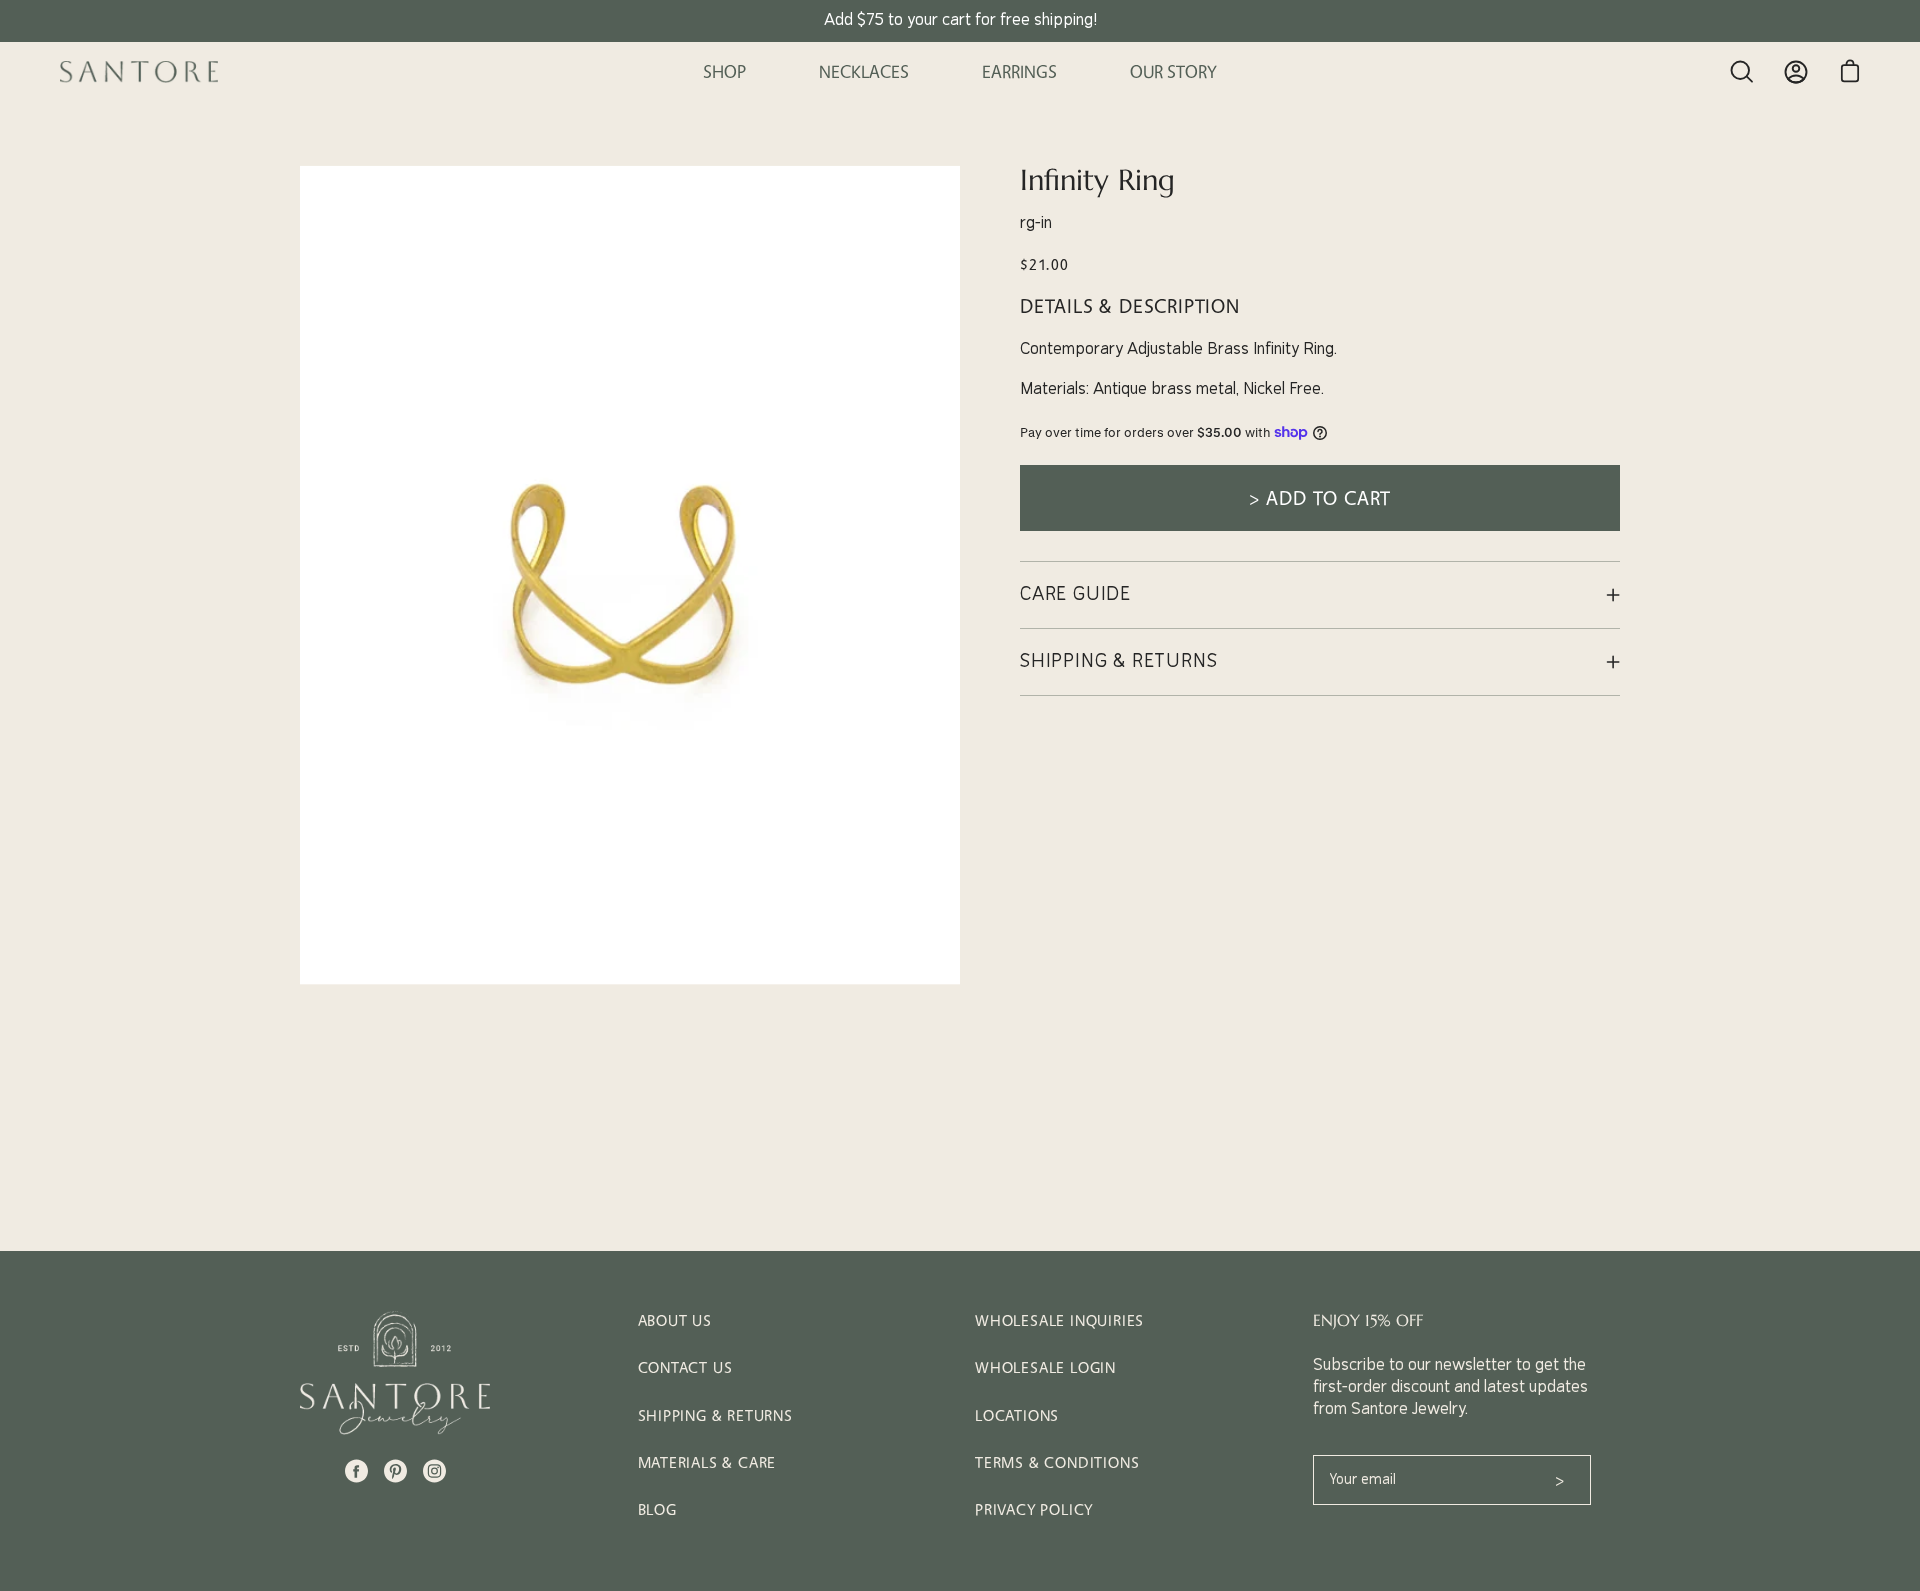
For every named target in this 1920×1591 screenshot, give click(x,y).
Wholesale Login (1045, 1367)
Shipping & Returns (715, 1415)
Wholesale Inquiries (1059, 1320)
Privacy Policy (1034, 1509)
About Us (675, 1320)
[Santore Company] (140, 72)
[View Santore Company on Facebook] (356, 1471)
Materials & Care (707, 1462)
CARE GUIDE (1075, 594)
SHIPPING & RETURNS (1118, 661)
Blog (657, 1509)
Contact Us (685, 1367)
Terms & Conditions (1057, 1462)
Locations (1017, 1415)
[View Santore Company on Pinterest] (395, 1471)
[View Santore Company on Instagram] (434, 1471)
